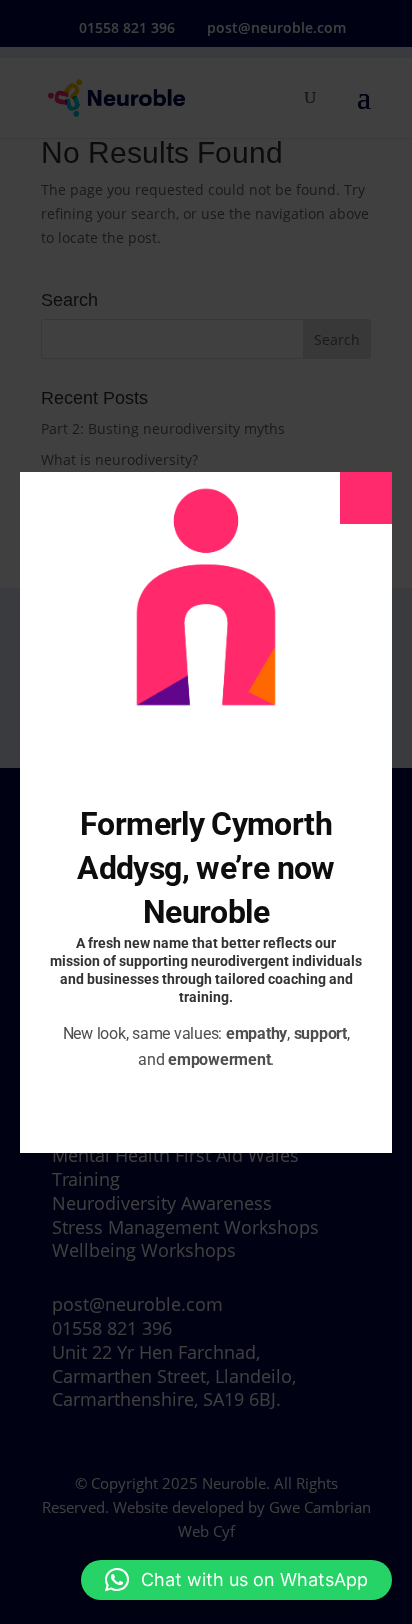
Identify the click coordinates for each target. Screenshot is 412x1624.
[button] (236, 1580)
